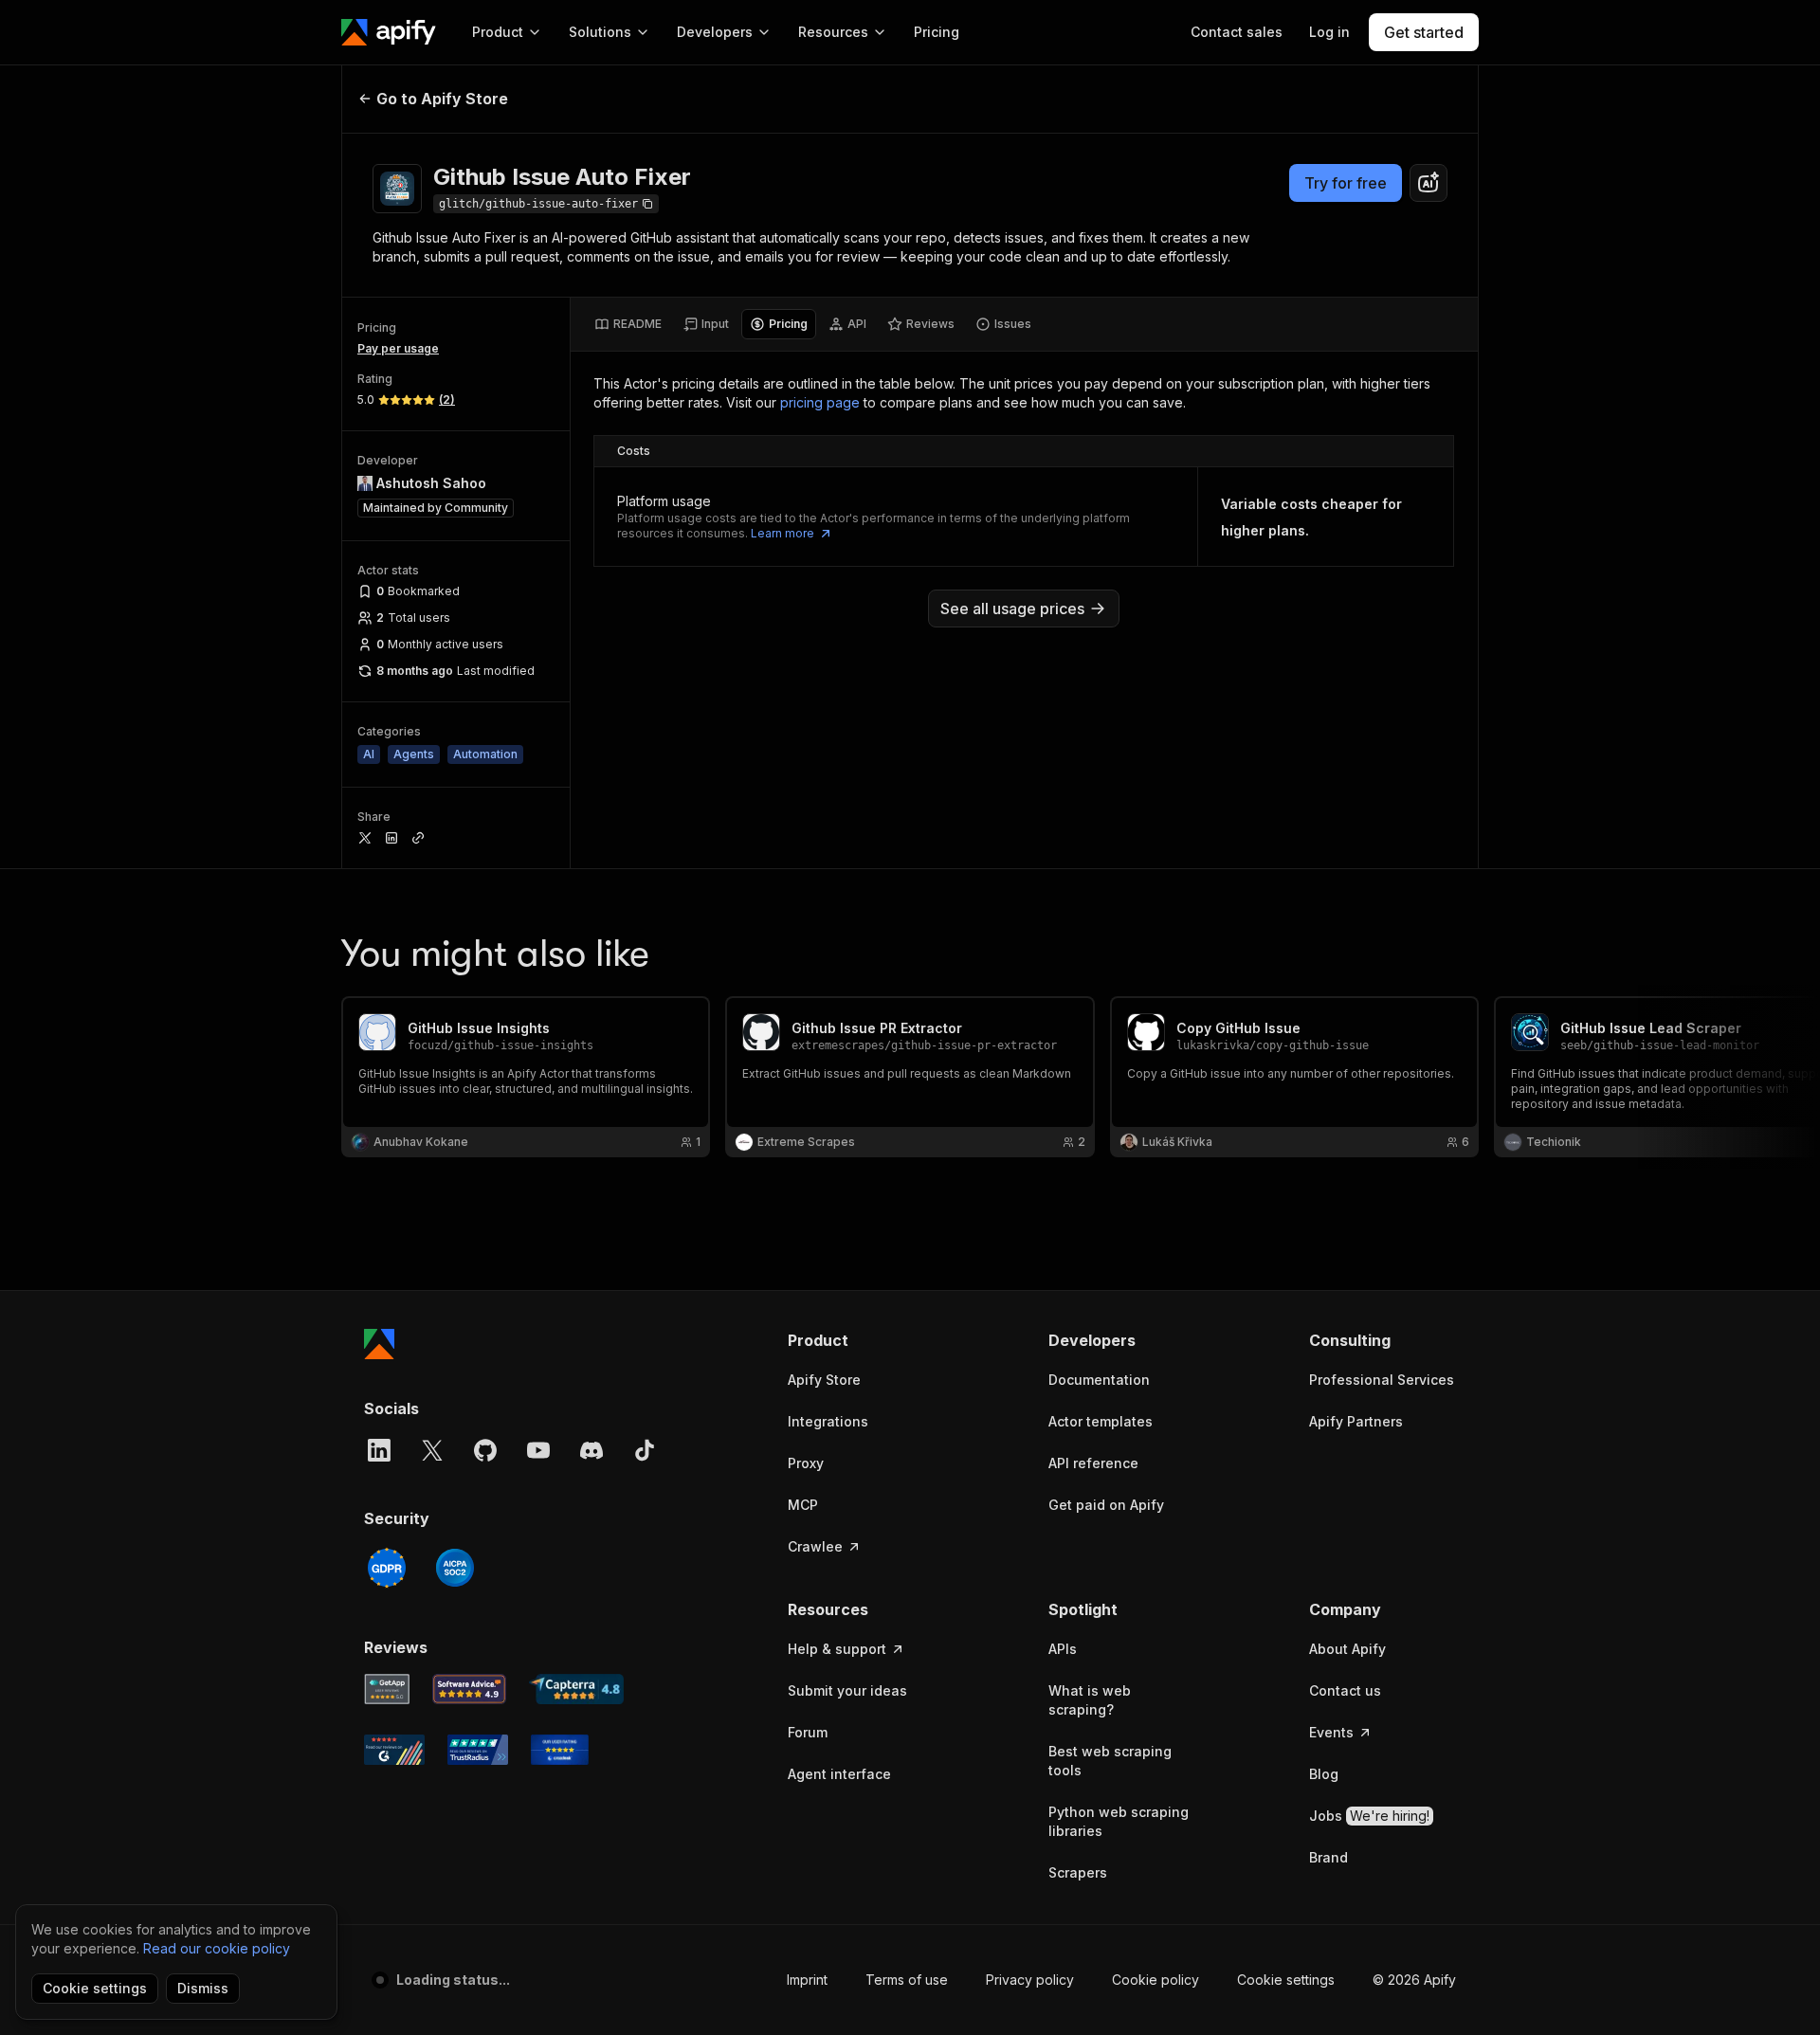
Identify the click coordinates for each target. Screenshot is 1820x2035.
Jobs (1369, 1816)
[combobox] (1429, 183)
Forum (808, 1732)
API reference (1093, 1463)
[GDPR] (387, 1568)
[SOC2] (455, 1568)
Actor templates (1101, 1421)
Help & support (837, 1649)
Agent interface (839, 1774)
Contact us (1345, 1690)
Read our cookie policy (217, 1948)
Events (1331, 1732)
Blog (1324, 1774)
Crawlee (815, 1546)
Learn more (783, 533)
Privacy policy (1030, 1980)
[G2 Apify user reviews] (394, 1750)
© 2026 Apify (1414, 1980)
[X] (432, 1450)
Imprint (807, 1980)
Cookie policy (1156, 1980)
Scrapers (1078, 1872)
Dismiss (203, 1988)
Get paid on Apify (1106, 1505)
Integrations (828, 1421)
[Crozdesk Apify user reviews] (560, 1750)
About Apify (1347, 1649)
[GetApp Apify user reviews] (387, 1689)
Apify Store (824, 1380)
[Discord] (591, 1450)
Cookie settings (1286, 1980)
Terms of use (907, 1980)
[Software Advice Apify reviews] (470, 1689)
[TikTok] (645, 1450)
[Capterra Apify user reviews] (576, 1689)
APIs (1063, 1649)
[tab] (628, 324)
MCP (803, 1505)
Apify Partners (1356, 1421)
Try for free (1346, 183)
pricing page (820, 402)
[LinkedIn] (379, 1450)
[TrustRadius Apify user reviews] (478, 1750)
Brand (1329, 1857)
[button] (861, 1340)
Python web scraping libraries (1119, 1821)
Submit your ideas (847, 1690)
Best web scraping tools (1110, 1761)
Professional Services (1382, 1380)
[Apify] (389, 32)
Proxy (806, 1463)
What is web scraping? (1090, 1700)
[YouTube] (538, 1450)
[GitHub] (485, 1450)
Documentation (1099, 1380)
